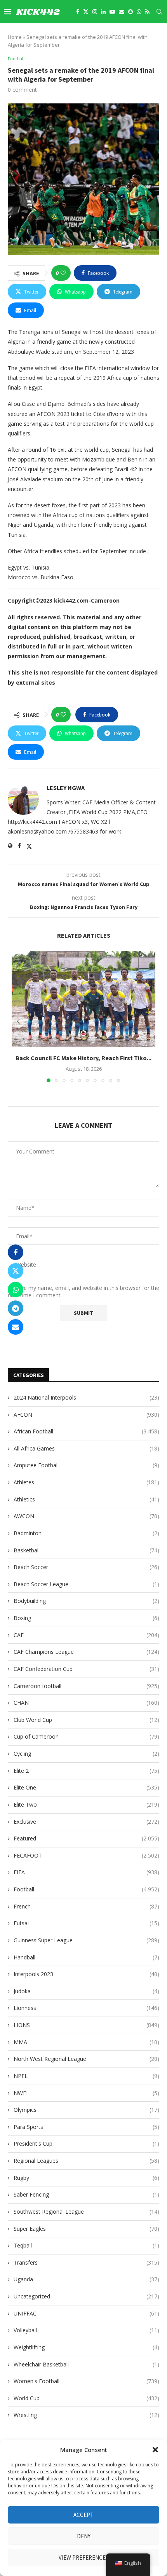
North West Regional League (86, 2059)
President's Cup (86, 2143)
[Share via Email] (16, 1327)
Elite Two (86, 1804)
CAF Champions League (86, 1652)
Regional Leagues (86, 2161)
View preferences (84, 2558)
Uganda (86, 2279)
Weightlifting (86, 2347)
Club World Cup (86, 1720)
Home (15, 37)
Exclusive (86, 1822)
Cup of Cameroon (86, 1736)
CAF (86, 1635)
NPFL (86, 2076)
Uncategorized (86, 2296)
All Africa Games (86, 1448)
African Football (86, 1431)
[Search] (159, 12)
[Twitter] (86, 12)
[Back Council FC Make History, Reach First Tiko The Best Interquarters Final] (83, 999)
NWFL (86, 2093)
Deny (84, 2536)
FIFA (86, 1872)
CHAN (86, 1703)
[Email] (122, 12)
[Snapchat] (130, 12)
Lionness (86, 2008)
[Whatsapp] (139, 12)
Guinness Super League (86, 1940)
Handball (86, 1957)
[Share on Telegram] (16, 1308)
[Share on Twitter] (16, 1271)
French (86, 1906)
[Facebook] (78, 12)
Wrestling (86, 2415)
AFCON (86, 1415)
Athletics (86, 1499)
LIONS (86, 2025)
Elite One (86, 1787)
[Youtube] (112, 12)
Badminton (86, 1533)
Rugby (86, 2178)
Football (86, 1889)
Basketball (86, 1550)
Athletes (86, 1482)
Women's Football (86, 2381)
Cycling (86, 1754)
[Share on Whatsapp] (16, 1290)
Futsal (86, 1923)
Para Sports (86, 2127)
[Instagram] (95, 12)
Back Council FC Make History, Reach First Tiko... (83, 1057)
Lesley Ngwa (66, 788)
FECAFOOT (86, 1855)
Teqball (86, 2245)
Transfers (86, 2262)
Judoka (86, 1991)
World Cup (86, 2398)
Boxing (86, 1618)
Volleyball (86, 2330)
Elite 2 (86, 1771)
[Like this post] (63, 273)
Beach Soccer (86, 1567)
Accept (83, 2515)
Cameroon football (86, 1686)
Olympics (86, 2110)
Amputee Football (86, 1465)
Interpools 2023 (86, 1974)
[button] (155, 2450)
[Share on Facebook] (16, 1252)
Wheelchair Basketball (86, 2364)
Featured (86, 1838)
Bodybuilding (86, 1601)
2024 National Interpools (86, 1397)
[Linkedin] (103, 12)
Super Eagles (86, 2229)
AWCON (86, 1516)
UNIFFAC (86, 2313)
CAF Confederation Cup (86, 1669)
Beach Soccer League (86, 1584)
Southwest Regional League (86, 2212)
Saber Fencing (86, 2194)
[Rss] (147, 12)
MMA (86, 2042)
